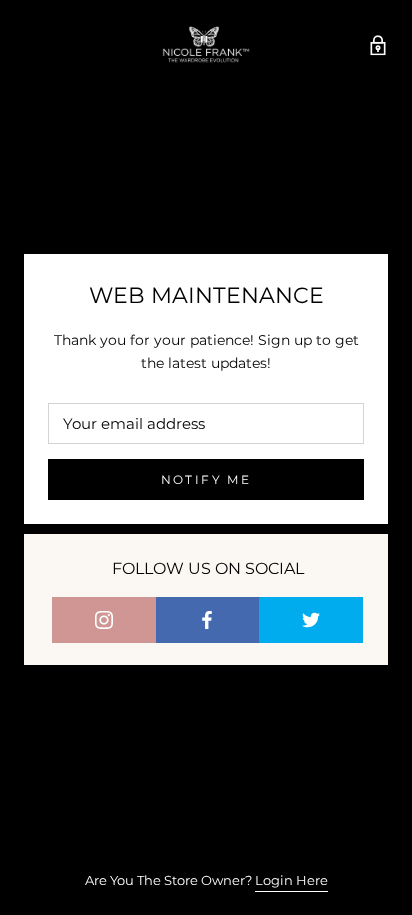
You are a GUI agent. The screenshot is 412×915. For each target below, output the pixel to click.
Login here (291, 880)
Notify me (206, 479)
